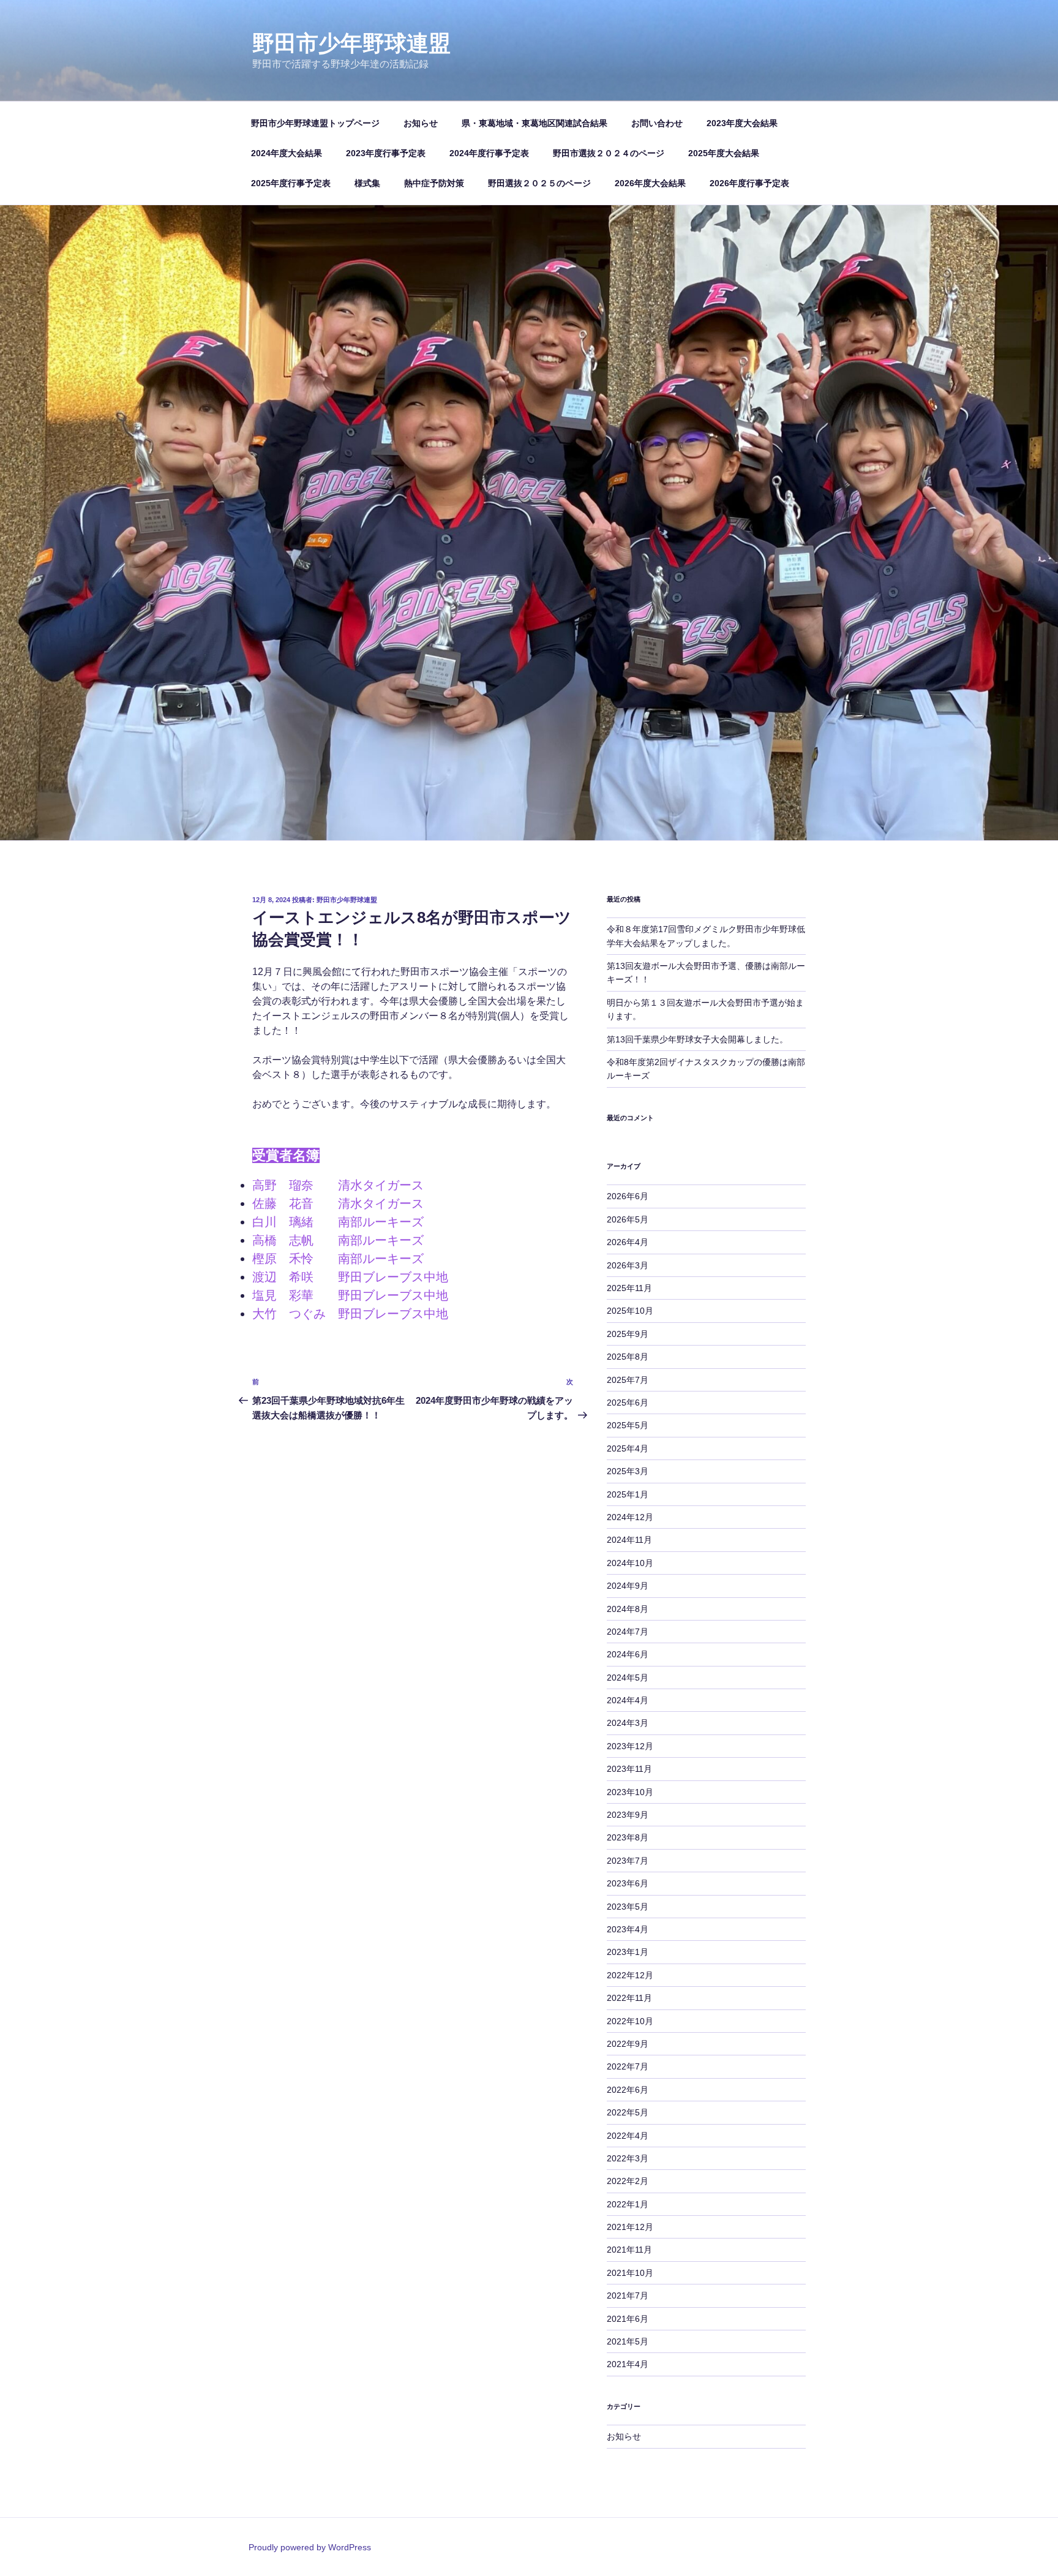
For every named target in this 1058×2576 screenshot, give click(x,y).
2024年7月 (628, 1632)
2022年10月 (630, 2021)
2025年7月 (628, 1380)
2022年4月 (628, 2136)
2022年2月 (628, 2181)
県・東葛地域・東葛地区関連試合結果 (535, 123)
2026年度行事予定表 (749, 183)
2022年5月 (628, 2112)
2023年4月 (628, 1929)
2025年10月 (630, 1311)
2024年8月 (628, 1609)
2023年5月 (628, 1907)
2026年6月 (628, 1196)
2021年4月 (628, 2364)
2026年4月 (628, 1242)
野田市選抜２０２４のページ (609, 153)
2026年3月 (628, 1265)
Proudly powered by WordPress (310, 2547)
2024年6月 (628, 1654)
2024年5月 (628, 1678)
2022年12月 (630, 1975)
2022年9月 (628, 2044)
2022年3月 (628, 2158)
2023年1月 (628, 1952)
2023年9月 (628, 1815)
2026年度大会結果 (650, 183)
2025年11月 (629, 1288)
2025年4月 (628, 1448)
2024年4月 (628, 1700)
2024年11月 (629, 1540)
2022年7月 (628, 2066)
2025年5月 (628, 1425)
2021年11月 (629, 2250)
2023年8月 (628, 1837)
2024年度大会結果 (287, 153)
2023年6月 (628, 1883)
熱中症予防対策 (434, 183)
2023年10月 (630, 1792)
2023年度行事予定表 (386, 153)
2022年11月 (629, 1998)
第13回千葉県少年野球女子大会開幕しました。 (697, 1039)
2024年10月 (630, 1563)
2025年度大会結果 (724, 153)
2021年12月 (630, 2227)
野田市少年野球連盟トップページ (315, 123)
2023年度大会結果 (742, 123)
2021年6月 (628, 2319)
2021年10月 (630, 2273)
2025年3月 (628, 1471)
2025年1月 (628, 1494)
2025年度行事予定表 (291, 183)
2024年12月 (630, 1517)
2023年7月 (628, 1861)
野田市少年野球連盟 (351, 43)
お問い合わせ (657, 123)
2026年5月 (628, 1219)
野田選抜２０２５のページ (539, 183)
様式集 (367, 183)
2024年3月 (628, 1723)
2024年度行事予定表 (489, 153)
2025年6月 (628, 1403)
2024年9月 (628, 1586)
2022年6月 (628, 2090)
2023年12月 (630, 1746)
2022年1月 (628, 2204)
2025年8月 (628, 1357)
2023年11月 (629, 1769)
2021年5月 (628, 2341)
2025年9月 (628, 1334)
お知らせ (421, 123)
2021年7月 (628, 2295)
